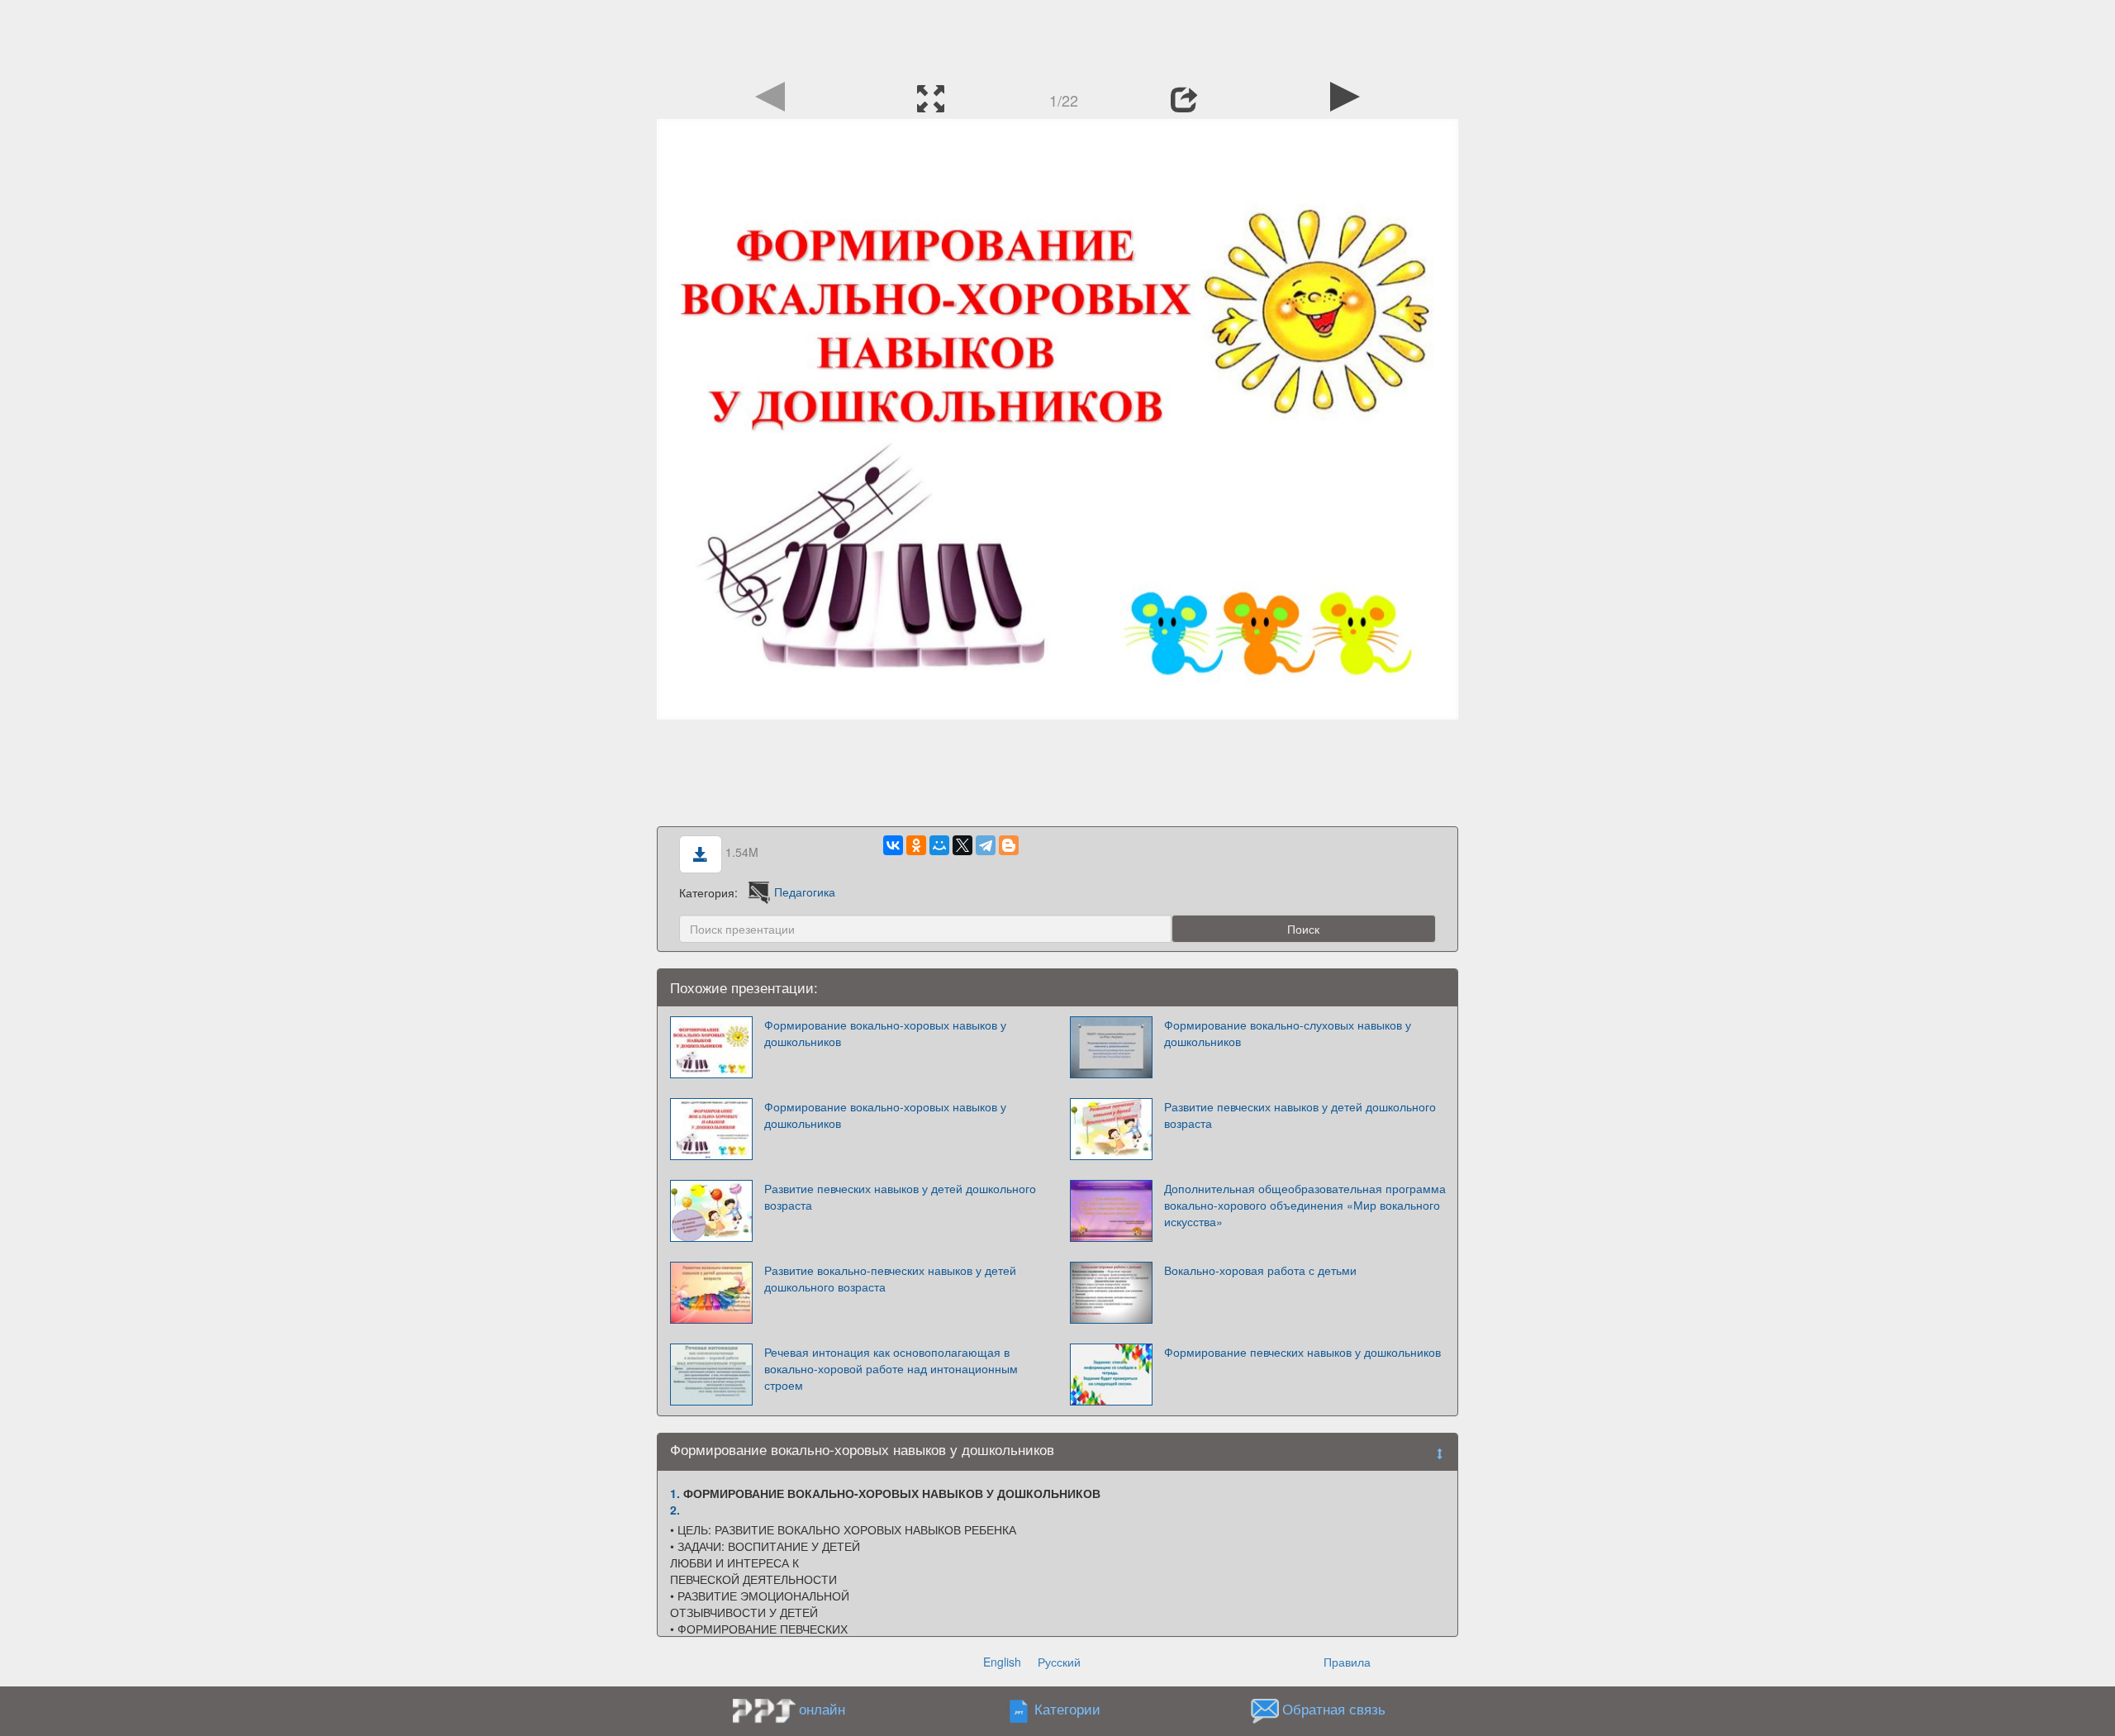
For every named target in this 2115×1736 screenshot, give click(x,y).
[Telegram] (986, 845)
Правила (1347, 1662)
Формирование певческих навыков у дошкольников (1302, 1352)
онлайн (822, 1709)
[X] (962, 845)
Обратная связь (1334, 1709)
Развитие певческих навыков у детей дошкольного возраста (1300, 1115)
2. (675, 1510)
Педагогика (805, 892)
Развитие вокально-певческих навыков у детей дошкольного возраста (890, 1278)
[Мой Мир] (939, 845)
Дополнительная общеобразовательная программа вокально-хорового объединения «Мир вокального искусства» (1305, 1205)
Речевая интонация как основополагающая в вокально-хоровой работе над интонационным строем (891, 1368)
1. (675, 1493)
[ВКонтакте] (893, 845)
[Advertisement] (1057, 37)
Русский (1059, 1662)
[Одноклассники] (916, 845)
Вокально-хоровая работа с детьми (1260, 1270)
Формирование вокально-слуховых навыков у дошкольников (1288, 1033)
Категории (1067, 1709)
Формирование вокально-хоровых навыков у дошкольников (885, 1033)
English (1002, 1662)
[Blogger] (1009, 845)
